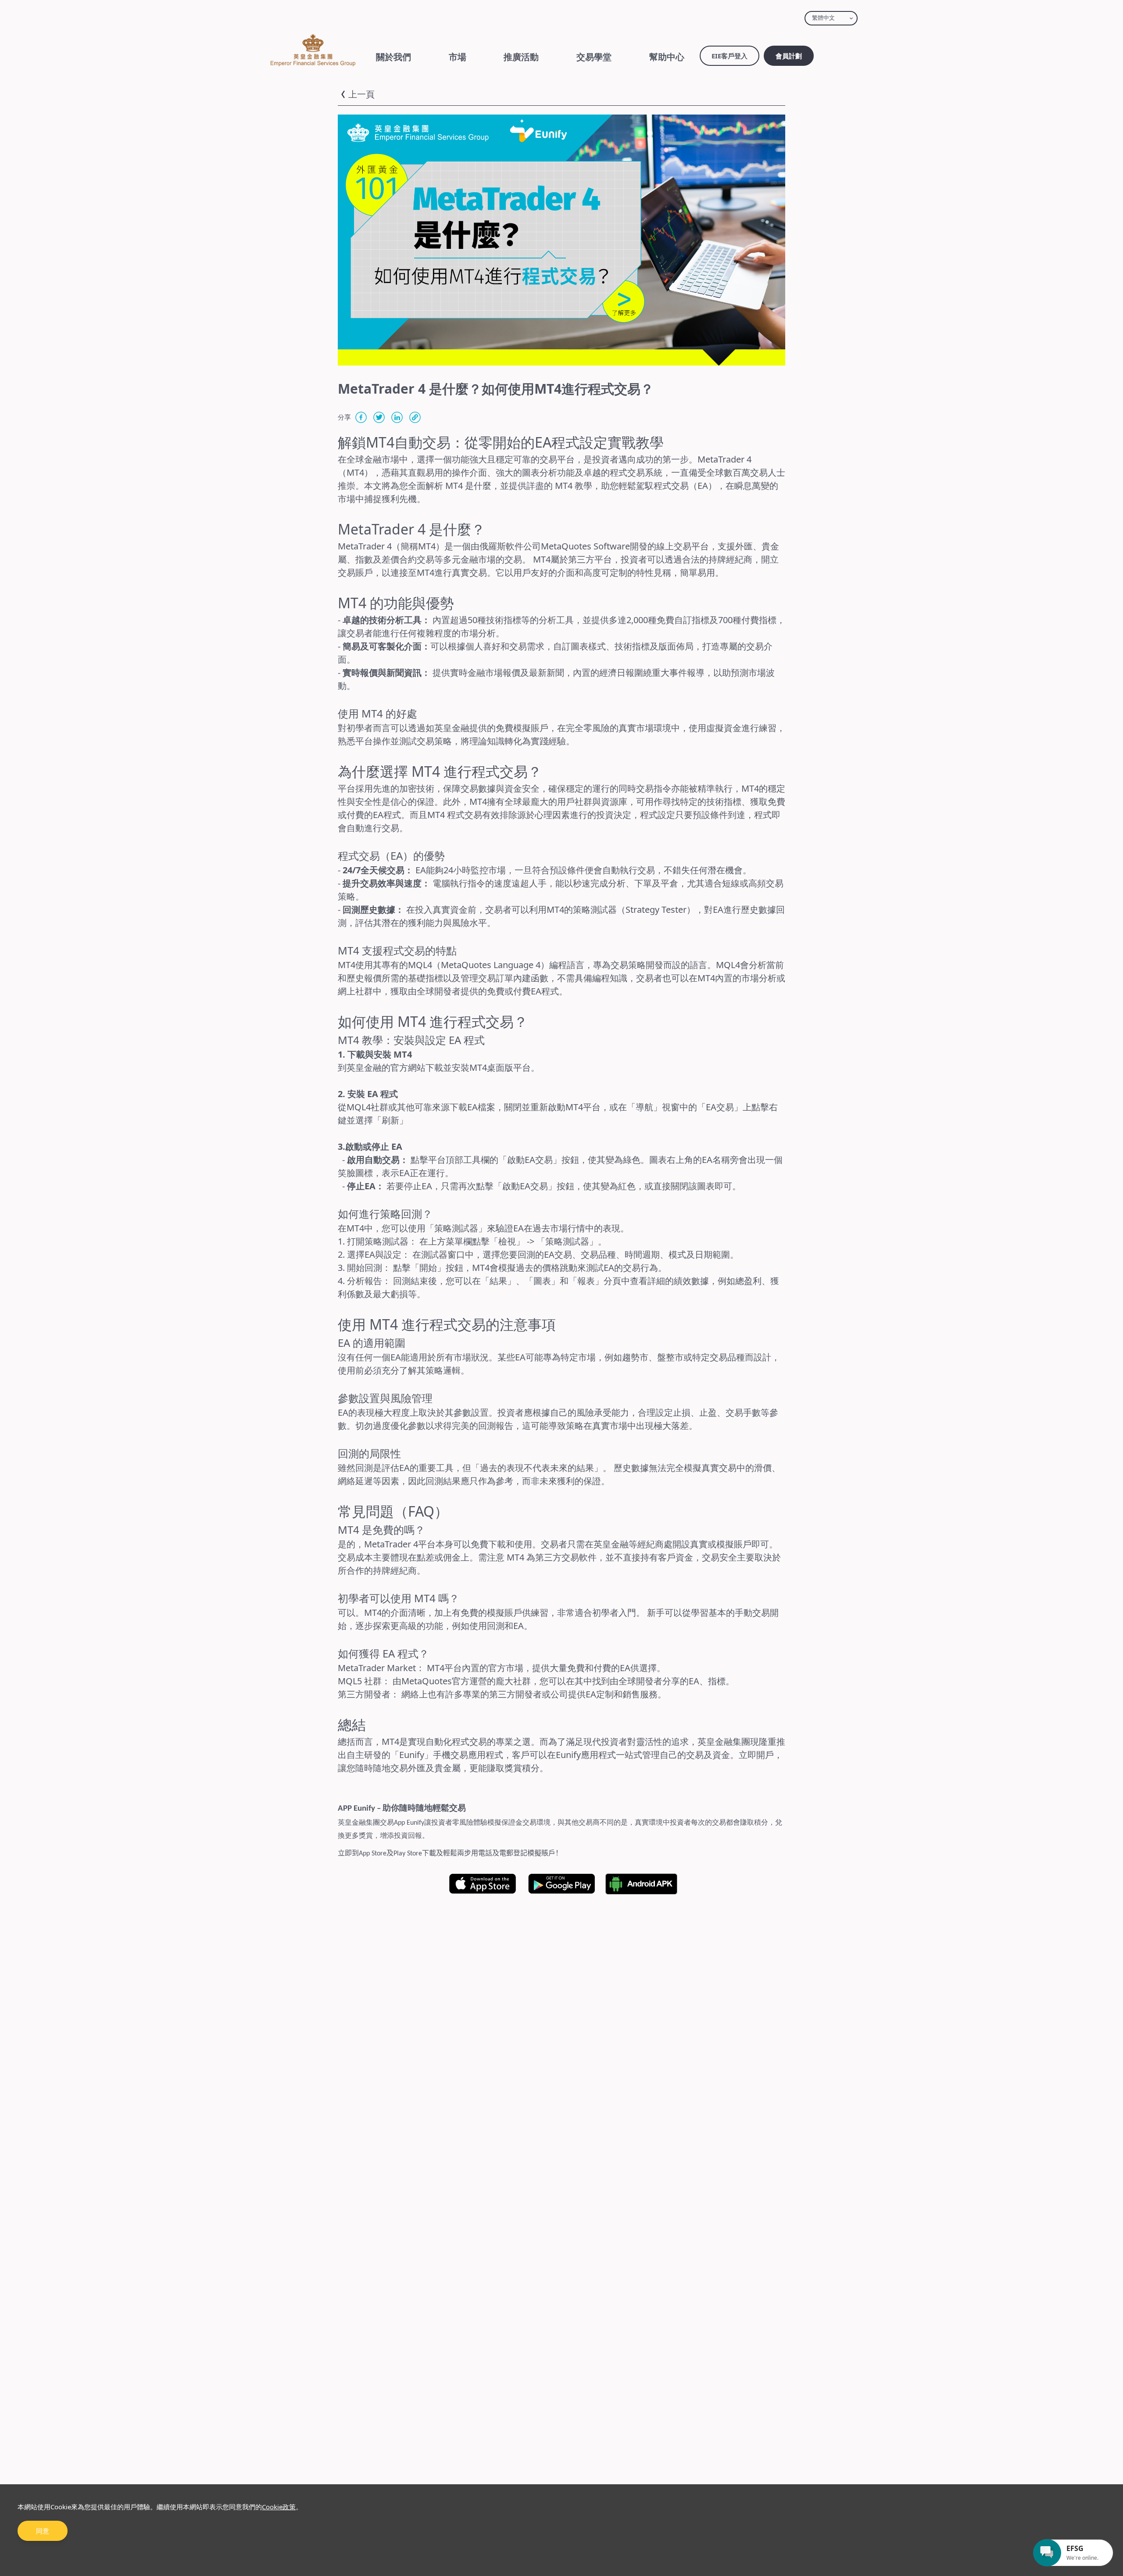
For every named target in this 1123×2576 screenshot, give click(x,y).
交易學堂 (594, 57)
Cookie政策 (279, 2507)
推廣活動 (521, 57)
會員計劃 (789, 56)
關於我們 (393, 57)
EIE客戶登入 (730, 56)
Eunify (412, 1755)
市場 (458, 57)
